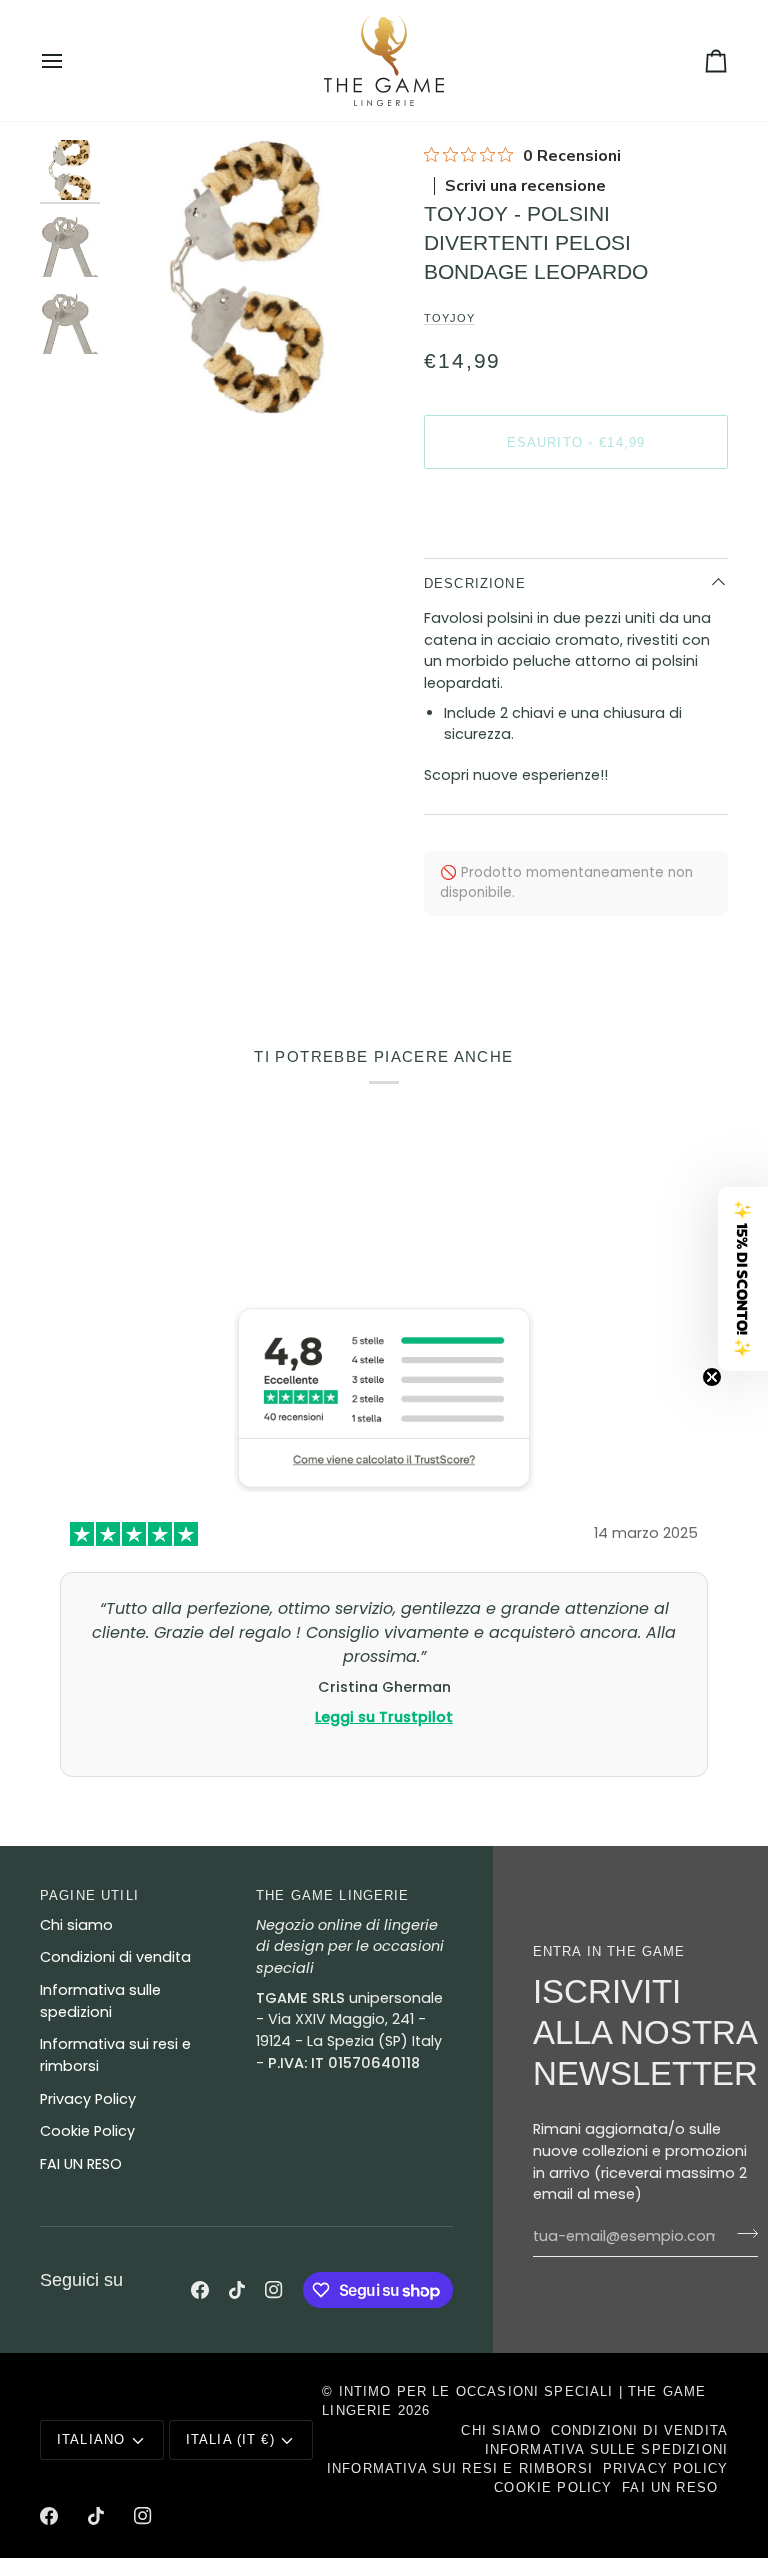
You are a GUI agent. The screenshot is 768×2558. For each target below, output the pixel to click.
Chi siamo (76, 1925)
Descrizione (475, 583)
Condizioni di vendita (115, 1957)
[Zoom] (147, 376)
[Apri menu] (70, 60)
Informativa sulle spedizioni (606, 2449)
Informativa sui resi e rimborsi (460, 2468)
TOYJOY (449, 318)
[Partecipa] (741, 2234)
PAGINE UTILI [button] (89, 1895)
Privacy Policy (88, 2099)
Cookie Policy (87, 2131)
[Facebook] (200, 2290)
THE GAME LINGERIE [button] (333, 1895)
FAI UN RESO (81, 2164)
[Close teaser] (712, 1377)
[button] (743, 1279)
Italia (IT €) (230, 2439)
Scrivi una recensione (525, 186)
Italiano (91, 2439)
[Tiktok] (237, 2290)
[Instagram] (274, 2290)
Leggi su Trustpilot (384, 1716)
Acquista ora (576, 510)
